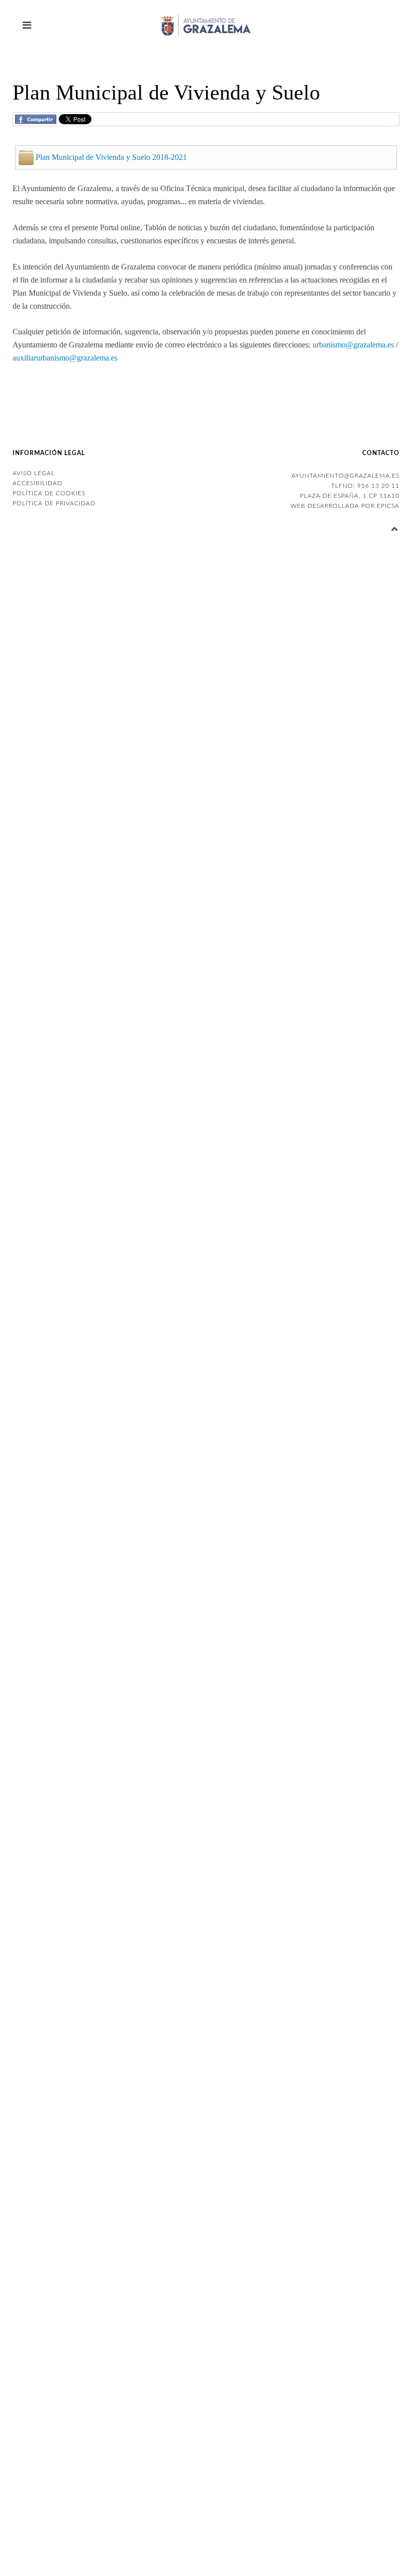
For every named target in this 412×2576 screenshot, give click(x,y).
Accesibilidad (37, 483)
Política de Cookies (49, 493)
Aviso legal (34, 473)
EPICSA (388, 506)
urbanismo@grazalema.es (353, 345)
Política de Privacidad (54, 503)
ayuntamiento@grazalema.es (345, 476)
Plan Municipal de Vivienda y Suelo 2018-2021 (111, 157)
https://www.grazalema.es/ (291, 720)
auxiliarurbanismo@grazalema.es (65, 358)
